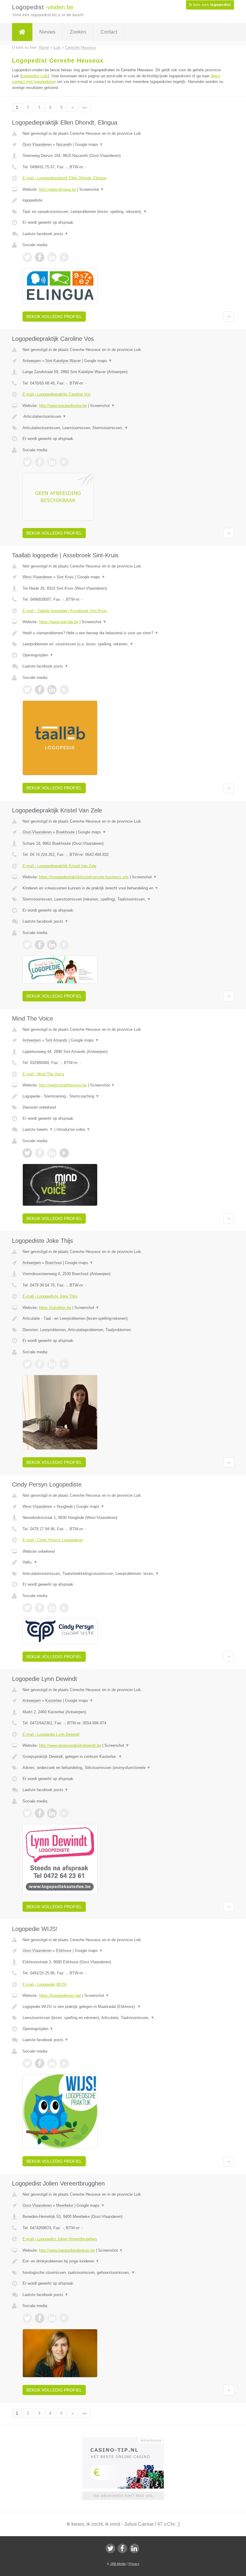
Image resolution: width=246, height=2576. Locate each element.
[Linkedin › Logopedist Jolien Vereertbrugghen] (52, 2318)
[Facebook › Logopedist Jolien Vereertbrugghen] (40, 2318)
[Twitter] (110, 2548)
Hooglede (65, 1506)
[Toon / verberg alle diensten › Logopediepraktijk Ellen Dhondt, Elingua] (123, 212)
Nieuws (47, 32)
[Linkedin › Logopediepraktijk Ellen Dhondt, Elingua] (52, 257)
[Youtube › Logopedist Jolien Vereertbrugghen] (64, 2318)
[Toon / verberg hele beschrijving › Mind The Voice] (123, 1096)
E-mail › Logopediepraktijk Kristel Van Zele (59, 866)
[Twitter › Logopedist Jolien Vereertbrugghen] (27, 2318)
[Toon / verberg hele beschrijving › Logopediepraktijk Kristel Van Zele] (123, 888)
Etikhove (64, 1951)
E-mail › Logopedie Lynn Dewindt (51, 1734)
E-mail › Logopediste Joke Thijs (50, 1296)
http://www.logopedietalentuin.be (67, 2250)
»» (85, 107)
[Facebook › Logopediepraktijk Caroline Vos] (40, 462)
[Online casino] (127, 2440)
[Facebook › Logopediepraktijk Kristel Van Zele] (40, 945)
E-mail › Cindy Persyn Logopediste (53, 1540)
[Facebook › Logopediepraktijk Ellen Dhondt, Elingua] (40, 257)
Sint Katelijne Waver (63, 361)
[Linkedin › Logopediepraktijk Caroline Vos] (52, 462)
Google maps (89, 144)
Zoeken (78, 32)
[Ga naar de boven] (229, 317)
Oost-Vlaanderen (37, 144)
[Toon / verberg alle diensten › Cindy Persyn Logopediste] (123, 1574)
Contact (109, 32)
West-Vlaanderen (37, 577)
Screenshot (92, 189)
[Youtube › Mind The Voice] (64, 1153)
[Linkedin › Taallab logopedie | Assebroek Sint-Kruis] (52, 690)
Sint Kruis (65, 577)
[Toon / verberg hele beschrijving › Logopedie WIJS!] (123, 2007)
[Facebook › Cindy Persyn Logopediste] (40, 1608)
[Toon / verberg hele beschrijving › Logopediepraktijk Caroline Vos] (123, 417)
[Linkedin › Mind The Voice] (52, 1153)
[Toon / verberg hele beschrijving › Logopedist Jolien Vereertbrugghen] (123, 2261)
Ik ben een (210, 5)
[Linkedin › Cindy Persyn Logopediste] (52, 1608)
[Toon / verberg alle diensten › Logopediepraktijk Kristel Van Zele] (123, 899)
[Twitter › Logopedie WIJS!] (27, 2063)
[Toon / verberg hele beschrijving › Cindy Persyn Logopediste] (123, 1562)
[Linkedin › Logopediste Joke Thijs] (52, 1364)
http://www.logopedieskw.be (63, 406)
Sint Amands (56, 1040)
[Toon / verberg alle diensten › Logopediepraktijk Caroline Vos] (123, 428)
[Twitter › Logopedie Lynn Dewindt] (27, 1813)
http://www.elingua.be (57, 189)
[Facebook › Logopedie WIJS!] (40, 2063)
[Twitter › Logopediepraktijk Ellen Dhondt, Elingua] (27, 257)
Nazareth (64, 144)
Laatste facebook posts (45, 234)
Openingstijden (38, 655)
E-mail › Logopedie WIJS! (45, 1984)
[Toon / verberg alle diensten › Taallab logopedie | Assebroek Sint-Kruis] (123, 644)
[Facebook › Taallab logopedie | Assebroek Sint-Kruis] (40, 690)
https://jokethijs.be (55, 1308)
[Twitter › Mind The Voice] (27, 1153)
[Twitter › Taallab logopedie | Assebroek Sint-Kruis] (27, 690)
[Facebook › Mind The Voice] (40, 1153)
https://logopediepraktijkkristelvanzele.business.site (84, 877)
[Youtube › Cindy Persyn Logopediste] (64, 1608)
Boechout (54, 1263)
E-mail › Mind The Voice (43, 1074)
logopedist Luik (35, 76)
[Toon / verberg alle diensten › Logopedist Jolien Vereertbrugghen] (123, 2273)
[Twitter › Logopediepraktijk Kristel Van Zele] (27, 945)
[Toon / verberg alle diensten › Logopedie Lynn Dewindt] (123, 1768)
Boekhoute (65, 832)
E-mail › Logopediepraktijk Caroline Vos (57, 394)
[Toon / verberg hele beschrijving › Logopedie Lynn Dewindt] (123, 1757)
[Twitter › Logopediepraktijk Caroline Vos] (27, 462)
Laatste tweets (38, 1129)
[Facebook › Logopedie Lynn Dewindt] (40, 1813)
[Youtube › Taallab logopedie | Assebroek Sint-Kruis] (64, 690)
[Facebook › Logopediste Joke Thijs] (40, 1364)
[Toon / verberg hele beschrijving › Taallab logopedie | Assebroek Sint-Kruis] (123, 633)
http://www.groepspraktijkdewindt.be (70, 1745)
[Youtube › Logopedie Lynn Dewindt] (64, 1813)
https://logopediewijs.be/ (60, 1995)
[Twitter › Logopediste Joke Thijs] (27, 1364)
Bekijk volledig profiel (54, 317)
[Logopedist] (22, 32)
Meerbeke (65, 2205)
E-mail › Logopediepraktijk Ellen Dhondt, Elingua (64, 178)
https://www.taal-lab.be (59, 622)
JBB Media (118, 2564)
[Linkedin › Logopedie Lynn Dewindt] (52, 1813)
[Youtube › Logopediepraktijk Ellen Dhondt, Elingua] (64, 257)
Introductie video (73, 1129)
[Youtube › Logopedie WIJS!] (64, 2063)
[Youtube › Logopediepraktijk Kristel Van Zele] (64, 945)
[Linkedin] (134, 2548)
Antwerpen (32, 361)
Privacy (134, 2564)
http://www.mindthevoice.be (63, 1085)
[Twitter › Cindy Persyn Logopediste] (27, 1608)
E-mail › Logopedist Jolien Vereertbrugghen (60, 2239)
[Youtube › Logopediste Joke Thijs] (64, 1364)
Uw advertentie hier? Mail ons (123, 2496)
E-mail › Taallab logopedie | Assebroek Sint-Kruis (65, 611)
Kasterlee (54, 1701)
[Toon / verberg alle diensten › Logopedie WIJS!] (123, 2018)
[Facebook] (122, 2548)
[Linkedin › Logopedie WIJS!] (52, 2063)
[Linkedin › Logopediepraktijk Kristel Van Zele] (52, 945)
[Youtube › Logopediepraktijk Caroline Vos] (64, 462)
